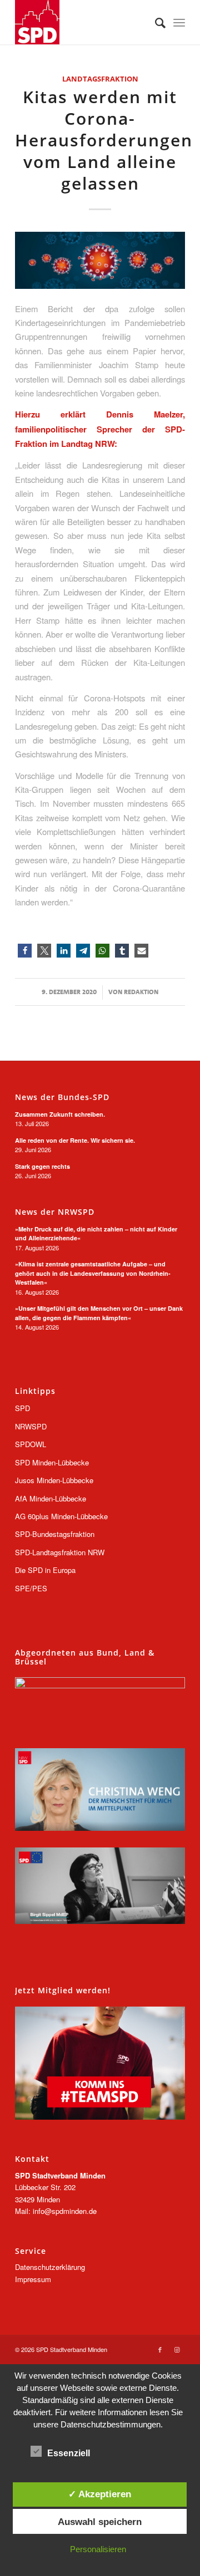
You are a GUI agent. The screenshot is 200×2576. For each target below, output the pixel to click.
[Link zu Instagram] (177, 2349)
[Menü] (179, 22)
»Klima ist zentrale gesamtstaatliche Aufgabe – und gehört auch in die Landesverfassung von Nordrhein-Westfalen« (93, 1273)
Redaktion (141, 992)
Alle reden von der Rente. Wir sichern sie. (75, 1140)
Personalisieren (98, 2549)
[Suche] (155, 22)
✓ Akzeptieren (100, 2494)
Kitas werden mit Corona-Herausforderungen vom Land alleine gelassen (104, 140)
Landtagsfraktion (100, 79)
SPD (22, 1408)
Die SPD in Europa (45, 1570)
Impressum (33, 2279)
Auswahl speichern (100, 2522)
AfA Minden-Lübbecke (51, 1498)
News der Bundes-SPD (62, 1097)
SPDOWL (31, 1444)
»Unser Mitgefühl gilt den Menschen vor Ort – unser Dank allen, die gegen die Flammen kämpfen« (99, 1313)
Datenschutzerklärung (50, 2267)
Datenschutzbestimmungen (111, 2424)
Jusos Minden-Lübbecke (54, 1480)
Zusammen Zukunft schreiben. (60, 1114)
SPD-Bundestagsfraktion (55, 1534)
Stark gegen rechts (42, 1166)
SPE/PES (31, 1588)
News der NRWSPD (55, 1212)
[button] (25, 951)
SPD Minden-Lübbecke (52, 1462)
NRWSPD (31, 1426)
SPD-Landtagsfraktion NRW (60, 1552)
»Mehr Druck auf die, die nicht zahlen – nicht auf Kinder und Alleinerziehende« (96, 1234)
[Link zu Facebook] (160, 2349)
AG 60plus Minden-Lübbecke (61, 1516)
